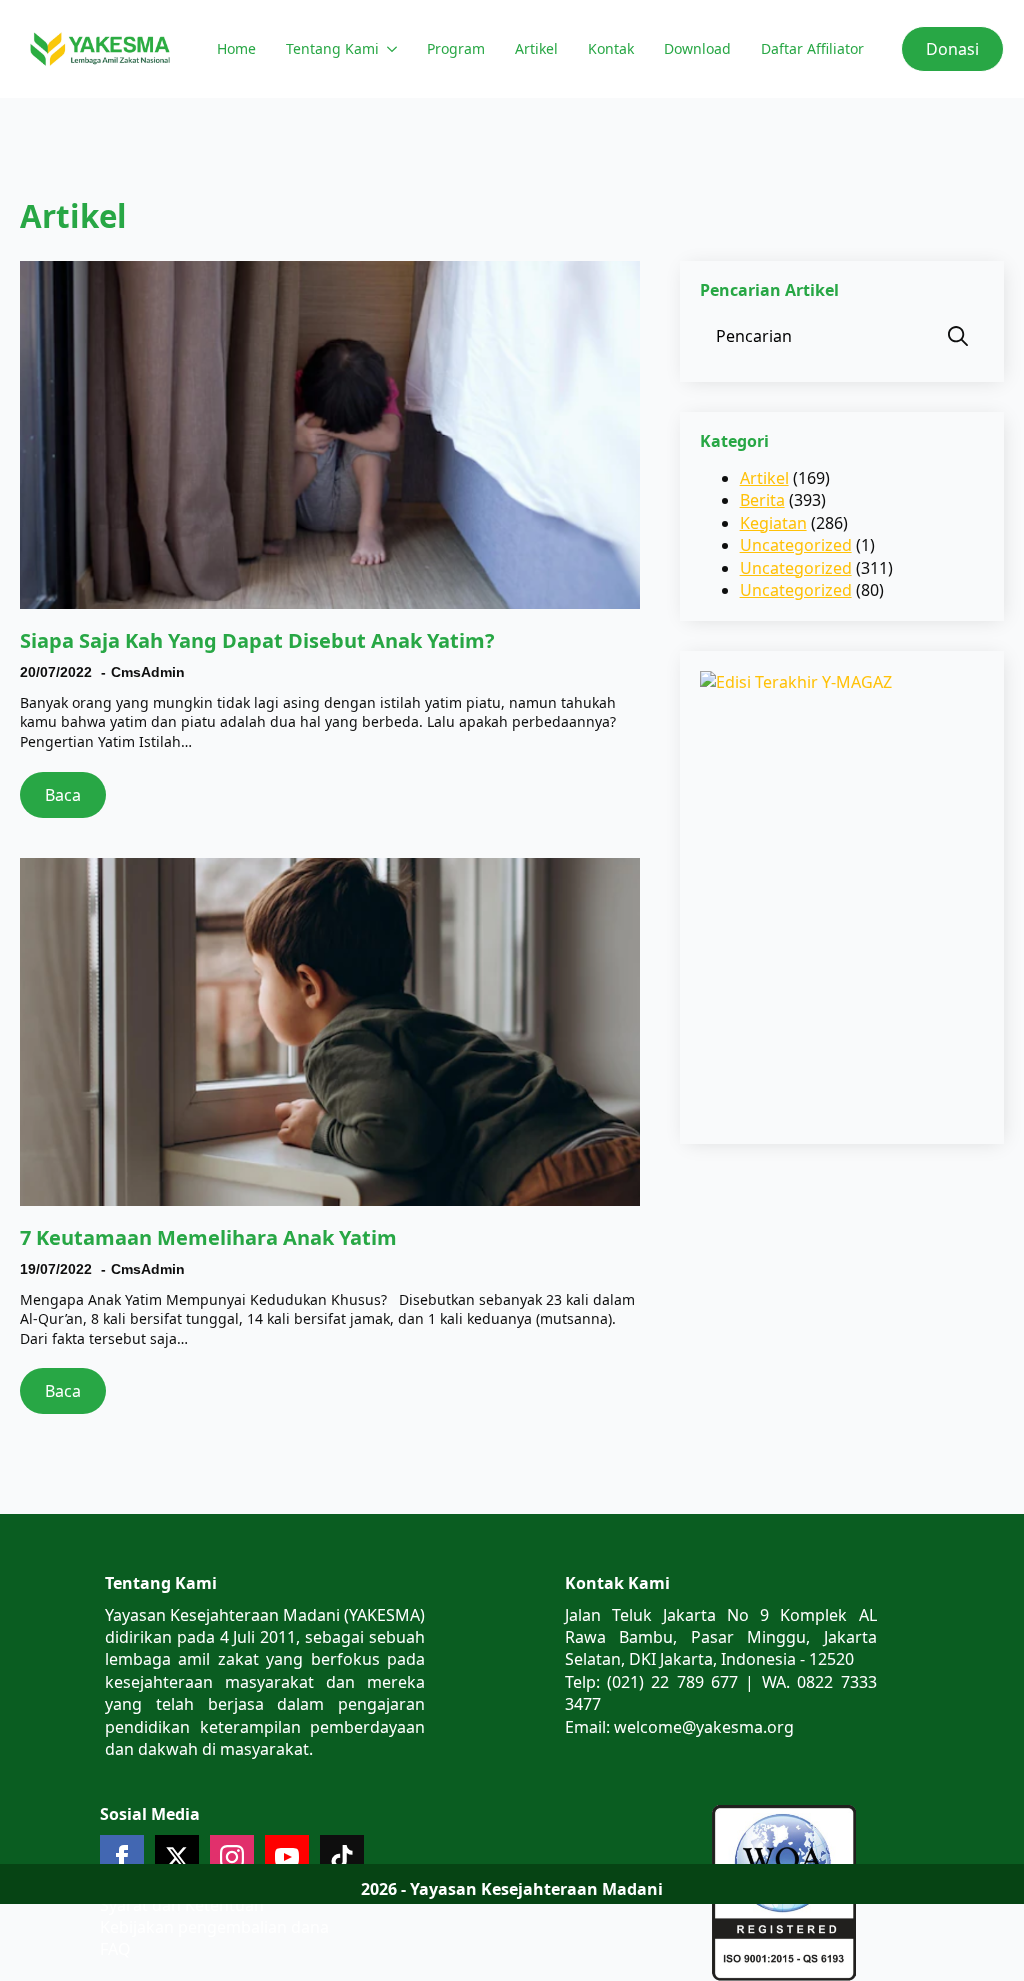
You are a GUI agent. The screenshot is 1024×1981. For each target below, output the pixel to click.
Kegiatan (773, 523)
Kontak (611, 48)
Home (236, 48)
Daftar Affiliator (812, 48)
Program (456, 48)
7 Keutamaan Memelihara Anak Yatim (208, 1238)
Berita (762, 500)
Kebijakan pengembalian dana (214, 1927)
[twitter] (177, 1857)
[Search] (958, 336)
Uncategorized (796, 545)
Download (697, 48)
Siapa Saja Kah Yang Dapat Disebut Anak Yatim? (257, 641)
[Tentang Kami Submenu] (390, 49)
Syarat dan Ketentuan (182, 1905)
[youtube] (287, 1857)
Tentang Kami (332, 48)
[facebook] (122, 1857)
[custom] (342, 1857)
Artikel (536, 48)
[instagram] (232, 1857)
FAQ (115, 1949)
